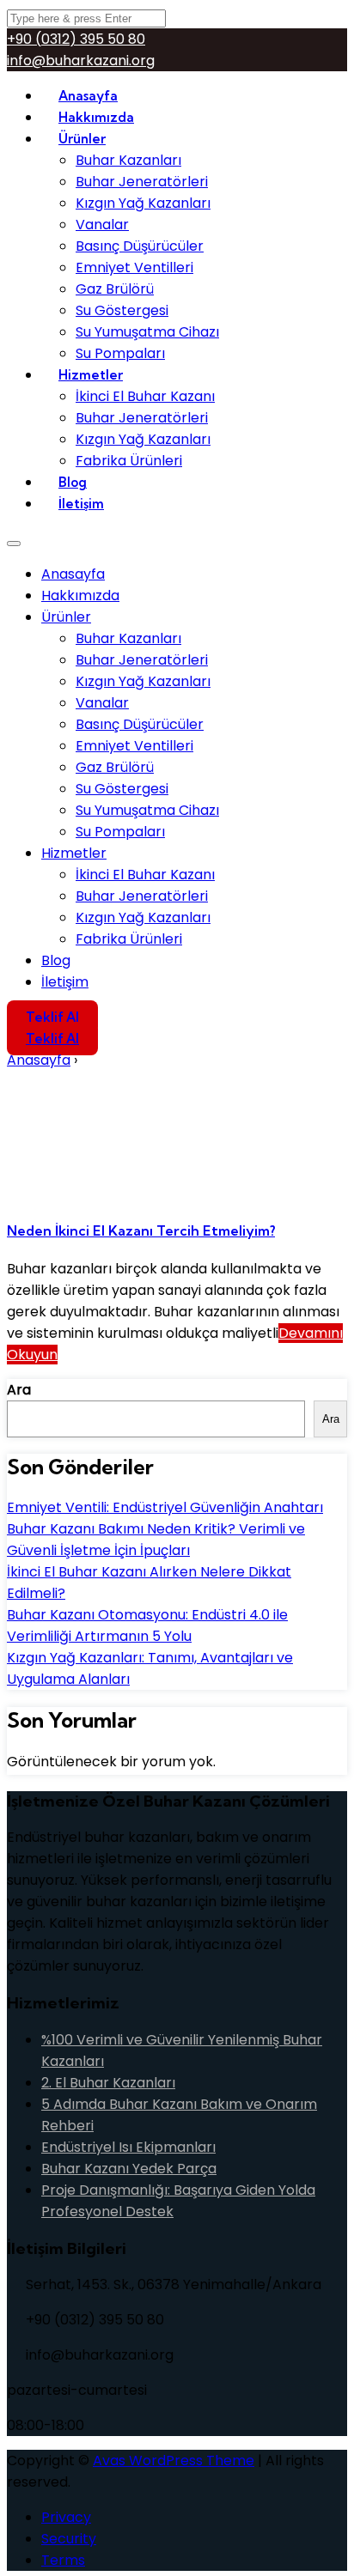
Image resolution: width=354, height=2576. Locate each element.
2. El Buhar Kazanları (108, 2083)
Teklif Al (52, 1017)
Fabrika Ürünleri (129, 461)
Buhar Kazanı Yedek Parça (129, 2169)
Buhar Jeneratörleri (142, 182)
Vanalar (102, 225)
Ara (19, 1390)
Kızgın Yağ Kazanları (143, 203)
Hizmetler (91, 375)
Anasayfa (73, 574)
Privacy (66, 2517)
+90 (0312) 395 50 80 (76, 39)
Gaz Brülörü (115, 289)
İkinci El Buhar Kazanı (145, 396)
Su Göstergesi (122, 310)
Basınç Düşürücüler (140, 246)
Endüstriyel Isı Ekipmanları (128, 2147)
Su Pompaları (120, 832)
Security (69, 2539)
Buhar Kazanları (128, 160)
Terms (63, 2560)
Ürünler (82, 139)
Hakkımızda (80, 595)
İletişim (81, 504)
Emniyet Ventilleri (134, 267)
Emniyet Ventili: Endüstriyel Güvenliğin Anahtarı (165, 1507)
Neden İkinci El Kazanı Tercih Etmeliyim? (141, 1230)
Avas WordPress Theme (174, 2461)
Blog (56, 960)
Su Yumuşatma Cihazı (147, 332)
